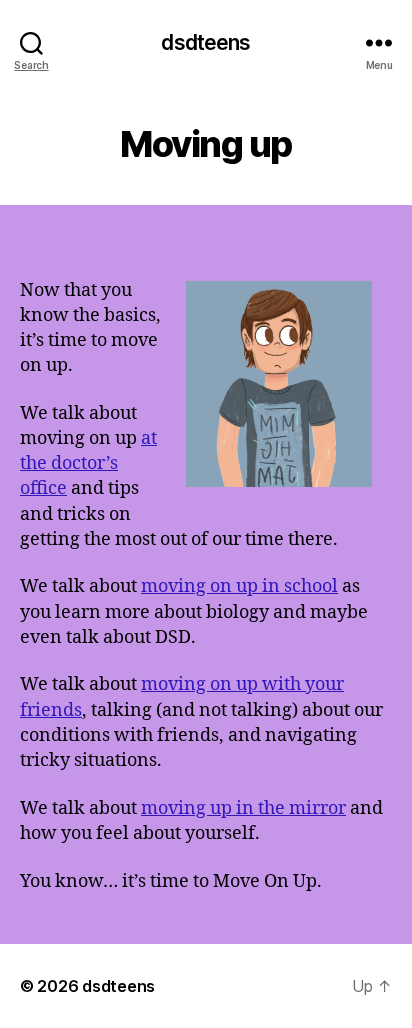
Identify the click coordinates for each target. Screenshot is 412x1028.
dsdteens (205, 42)
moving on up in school (239, 586)
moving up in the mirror (243, 808)
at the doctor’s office (88, 463)
